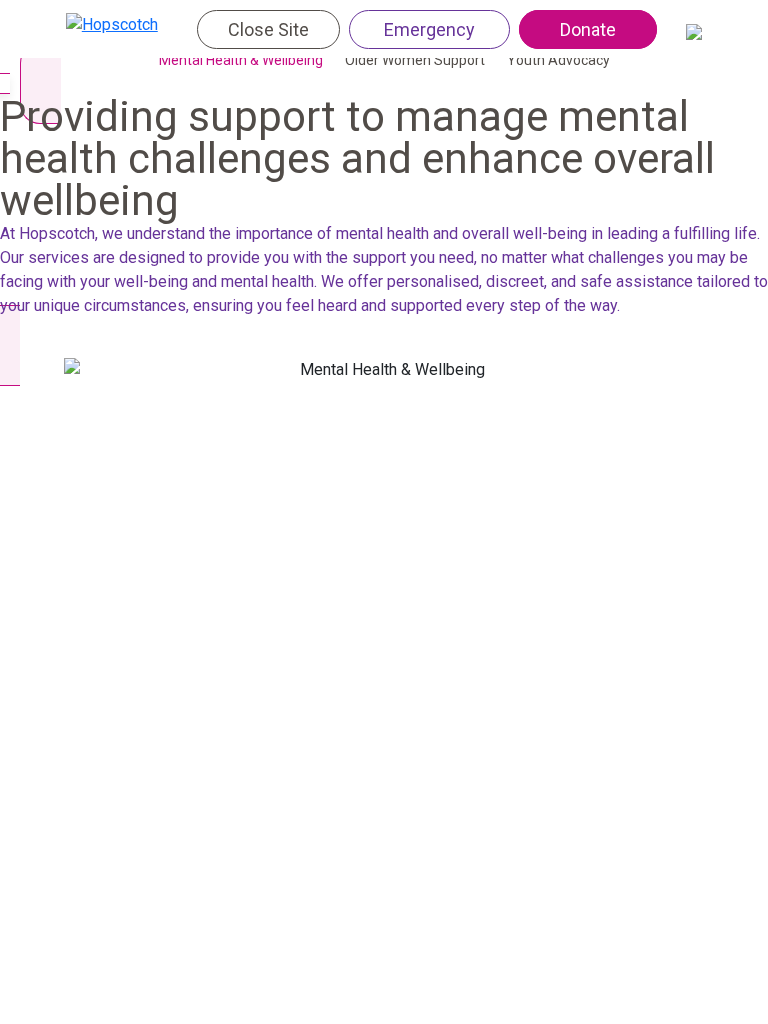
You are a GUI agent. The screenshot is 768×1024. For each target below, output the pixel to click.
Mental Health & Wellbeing (241, 60)
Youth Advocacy (558, 60)
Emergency (429, 29)
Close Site (268, 29)
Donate (588, 29)
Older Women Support (415, 60)
